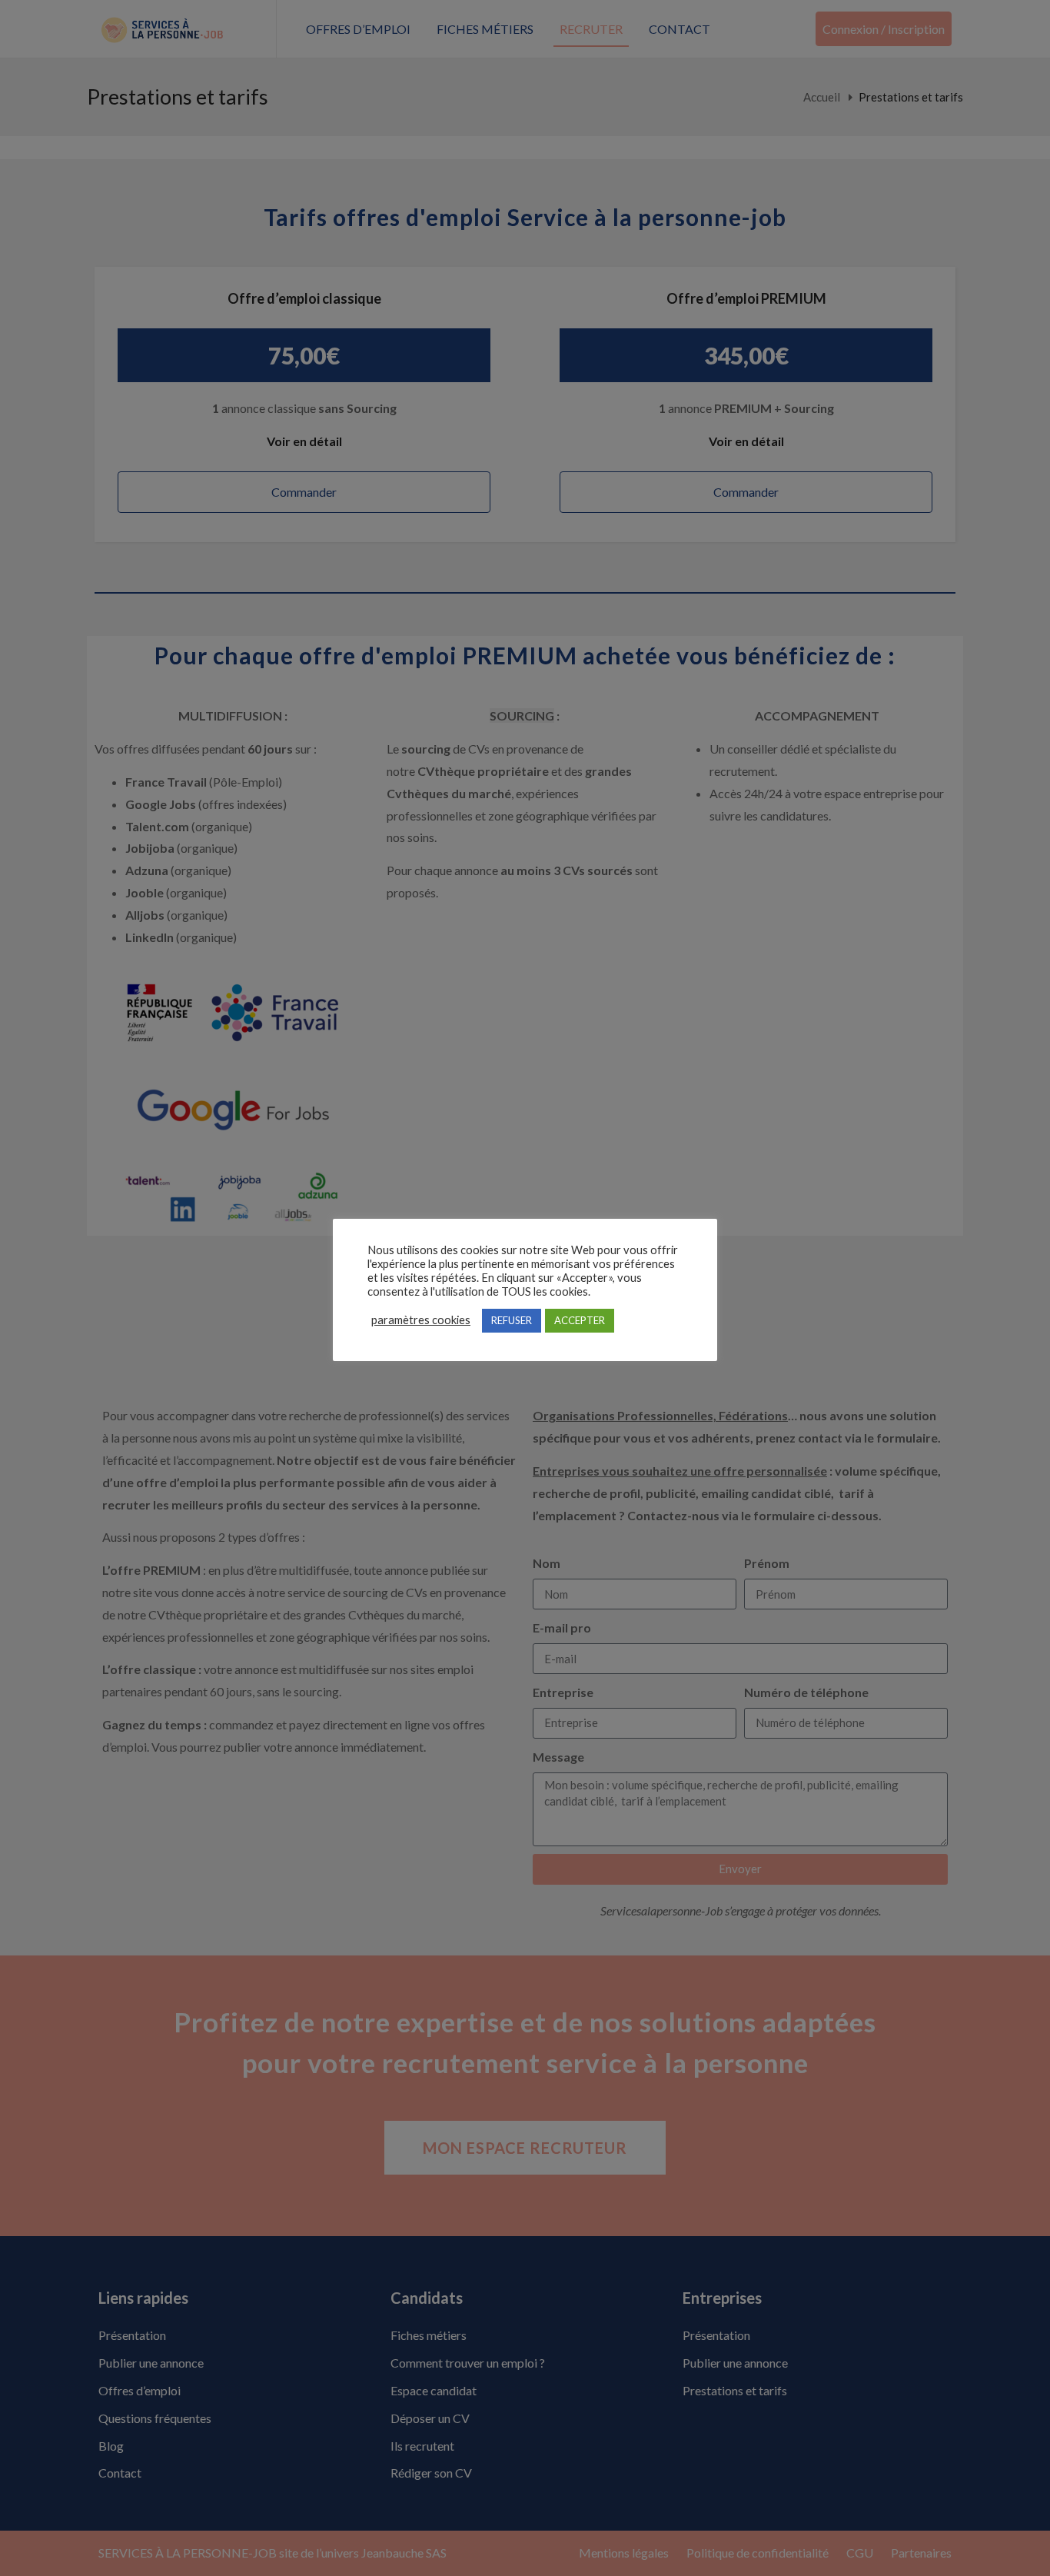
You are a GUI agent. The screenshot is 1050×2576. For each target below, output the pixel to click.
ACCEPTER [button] (580, 1320)
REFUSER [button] (512, 1320)
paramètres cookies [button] (421, 1320)
